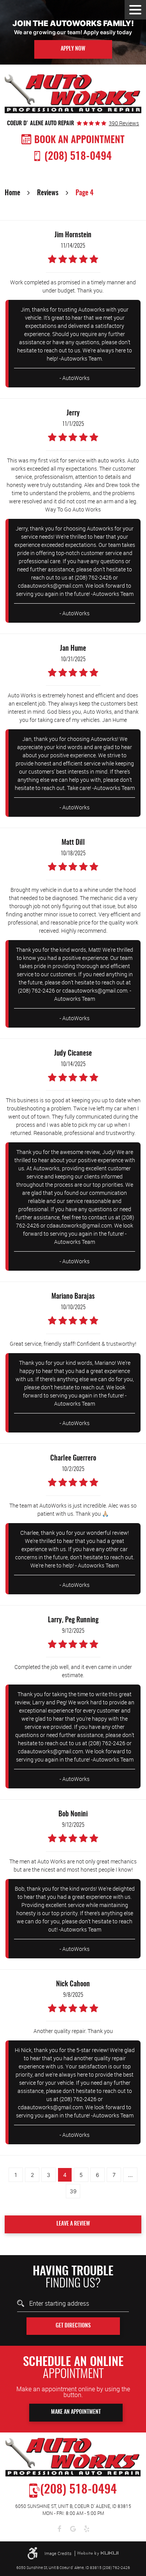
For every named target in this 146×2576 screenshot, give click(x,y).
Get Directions (73, 2326)
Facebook (59, 2529)
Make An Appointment (76, 2412)
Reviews (48, 193)
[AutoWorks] (73, 94)
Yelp (87, 2529)
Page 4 (84, 193)
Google (73, 2529)
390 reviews (124, 123)
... (130, 2175)
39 (73, 2191)
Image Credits (59, 2553)
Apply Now (73, 49)
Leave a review (73, 2224)
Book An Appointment (79, 140)
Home (12, 193)
